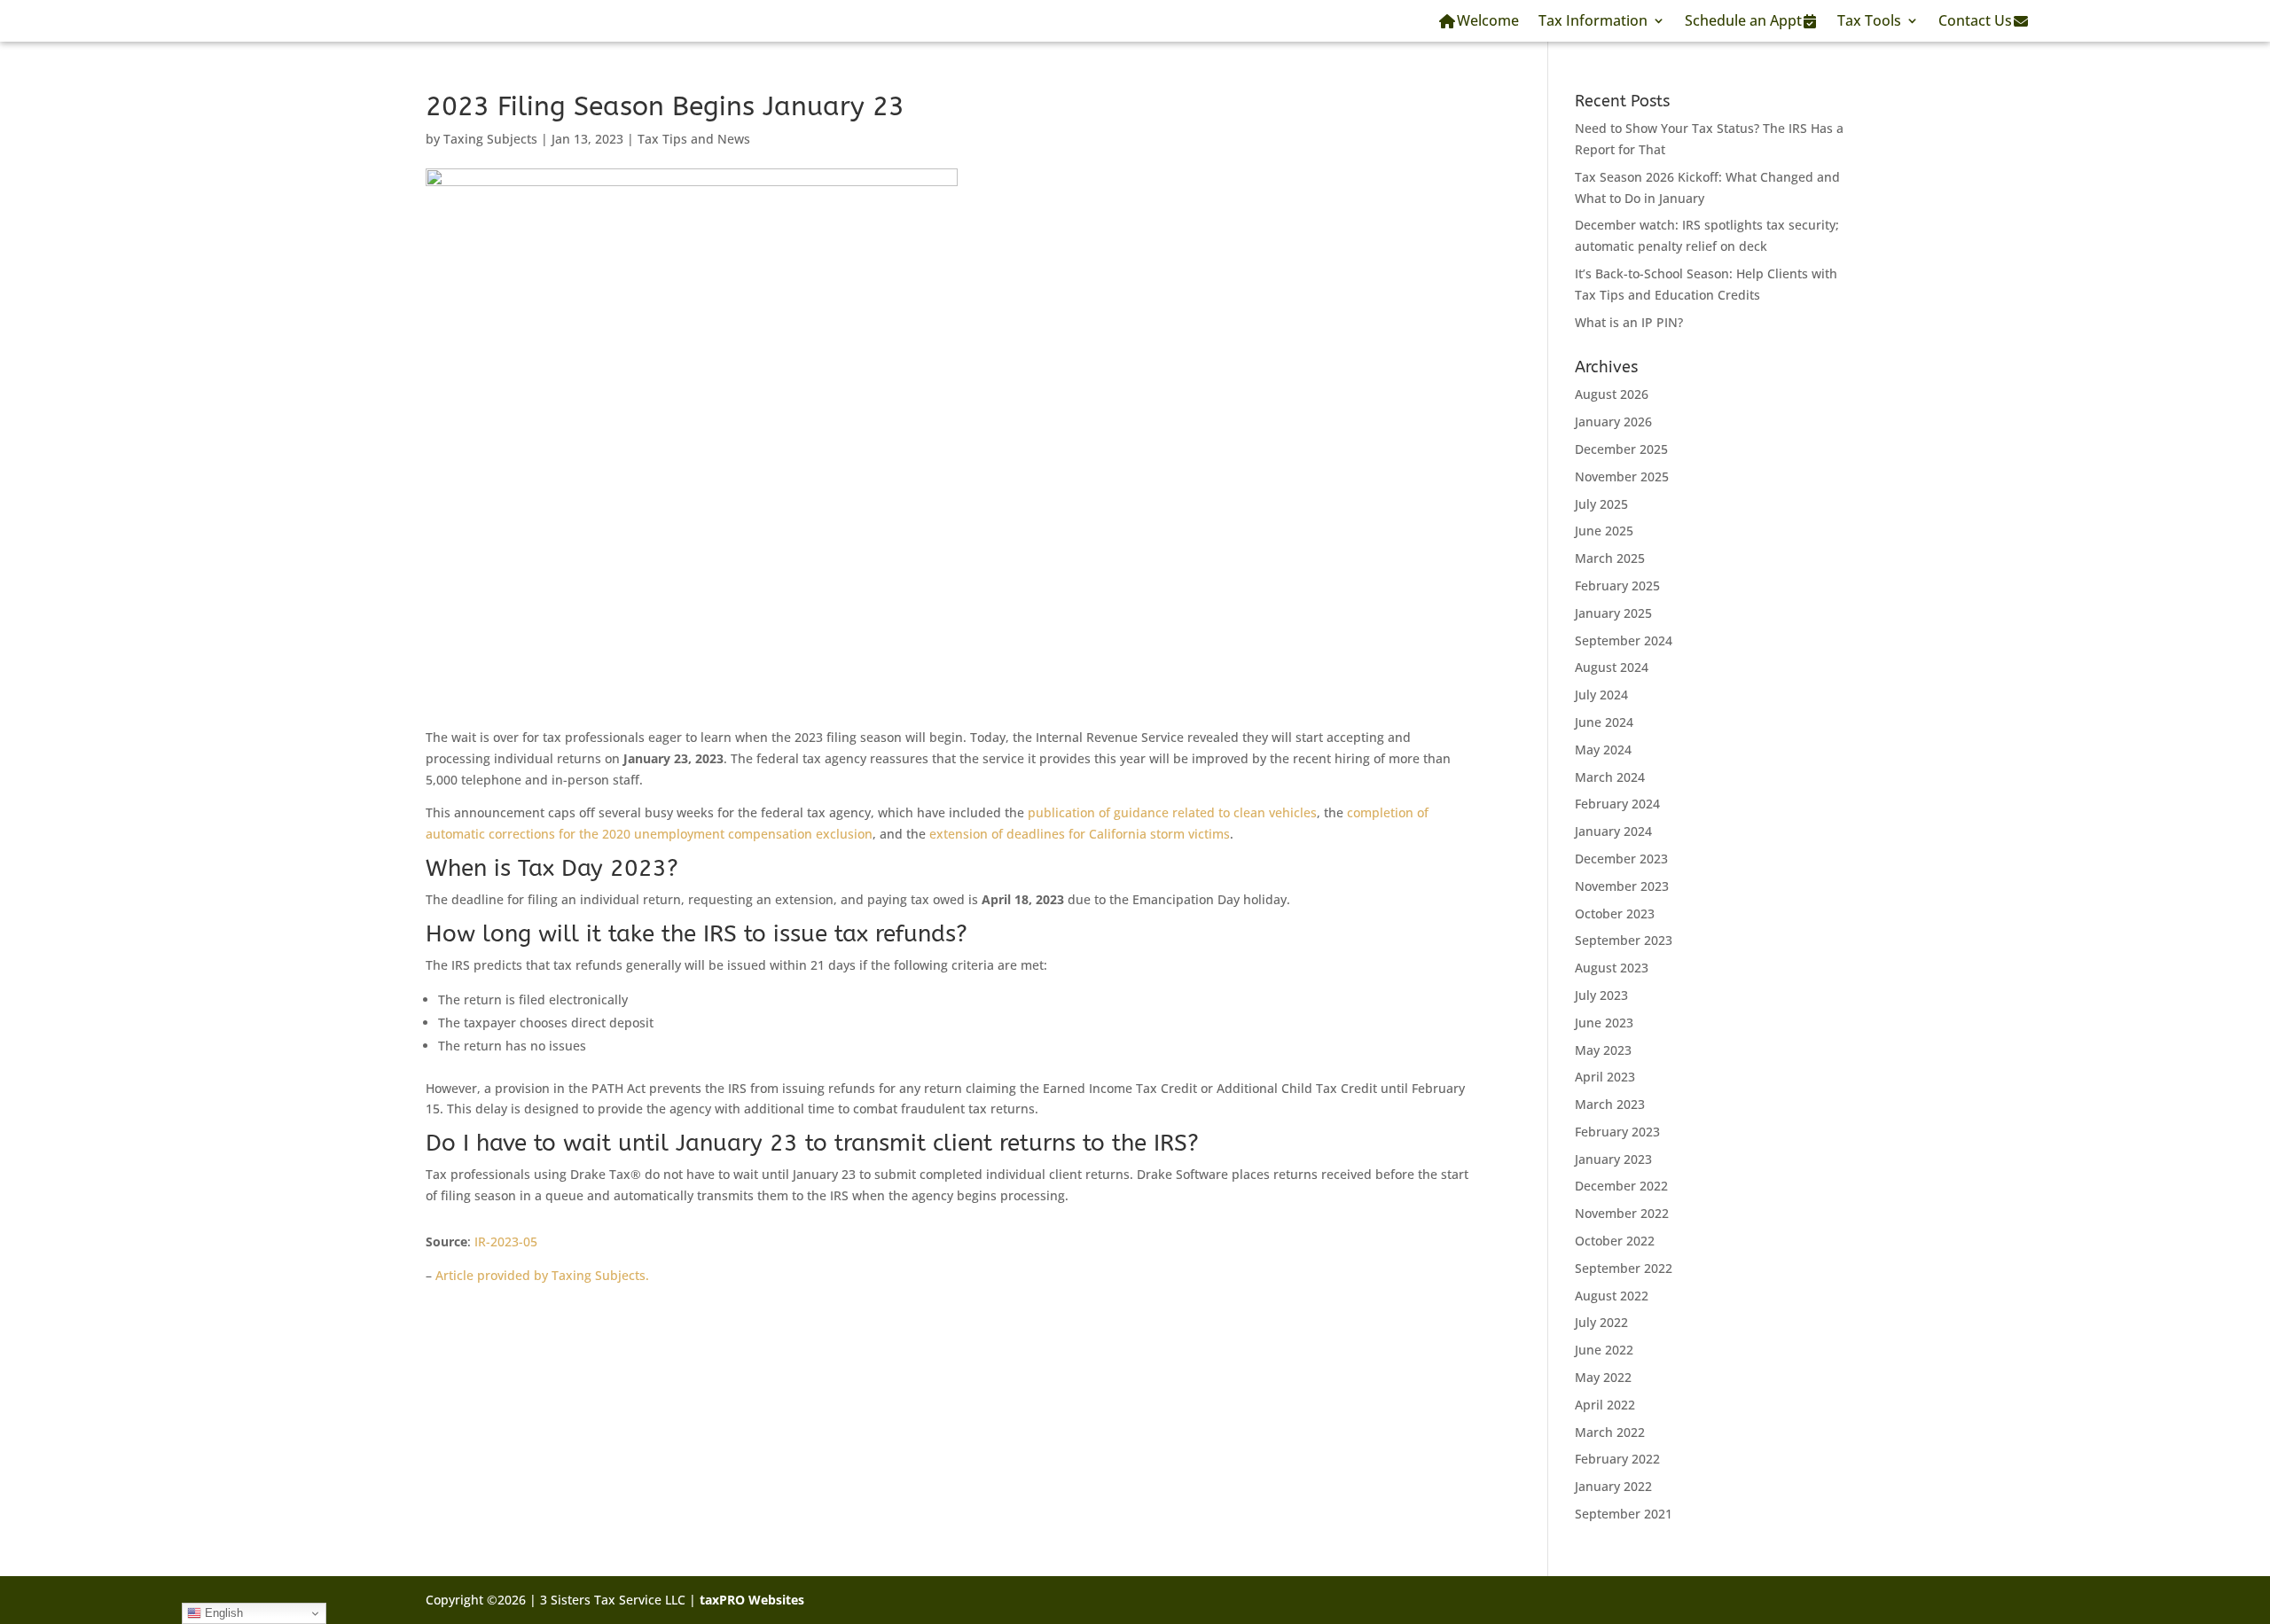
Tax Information (1593, 20)
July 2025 (1601, 504)
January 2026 (1613, 422)
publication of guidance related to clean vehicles (1172, 812)
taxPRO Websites (752, 1600)
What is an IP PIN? (1629, 322)
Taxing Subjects (490, 139)
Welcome (1488, 20)
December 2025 (1621, 449)
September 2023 (1624, 940)
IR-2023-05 (506, 1241)
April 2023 (1605, 1077)
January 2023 (1613, 1159)
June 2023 (1604, 1023)
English (222, 1613)
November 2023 (1622, 886)
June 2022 (1604, 1350)
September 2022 (1624, 1268)
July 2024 (1601, 695)
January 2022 (1613, 1486)
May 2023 (1603, 1050)
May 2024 (1603, 750)
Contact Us (1975, 20)
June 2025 (1604, 531)
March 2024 (1610, 777)
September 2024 (1624, 640)
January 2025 (1613, 613)
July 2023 (1601, 995)
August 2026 (1612, 394)
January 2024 (1613, 831)
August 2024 (1612, 667)
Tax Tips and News (694, 139)
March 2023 (1610, 1104)
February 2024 (1617, 804)
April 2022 (1605, 1405)
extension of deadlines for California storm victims (1080, 834)
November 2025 (1622, 476)
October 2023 (1615, 913)
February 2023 (1617, 1132)
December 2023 (1621, 859)
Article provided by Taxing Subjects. (542, 1275)
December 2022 (1621, 1186)
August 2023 (1612, 968)
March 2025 (1610, 558)
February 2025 (1617, 586)
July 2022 (1601, 1322)
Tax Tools (1869, 20)
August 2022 (1612, 1296)
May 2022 (1603, 1377)
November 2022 (1622, 1213)
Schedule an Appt (1743, 20)
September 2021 (1624, 1514)
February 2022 (1617, 1459)
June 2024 (1604, 722)
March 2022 (1610, 1432)
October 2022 (1615, 1241)
